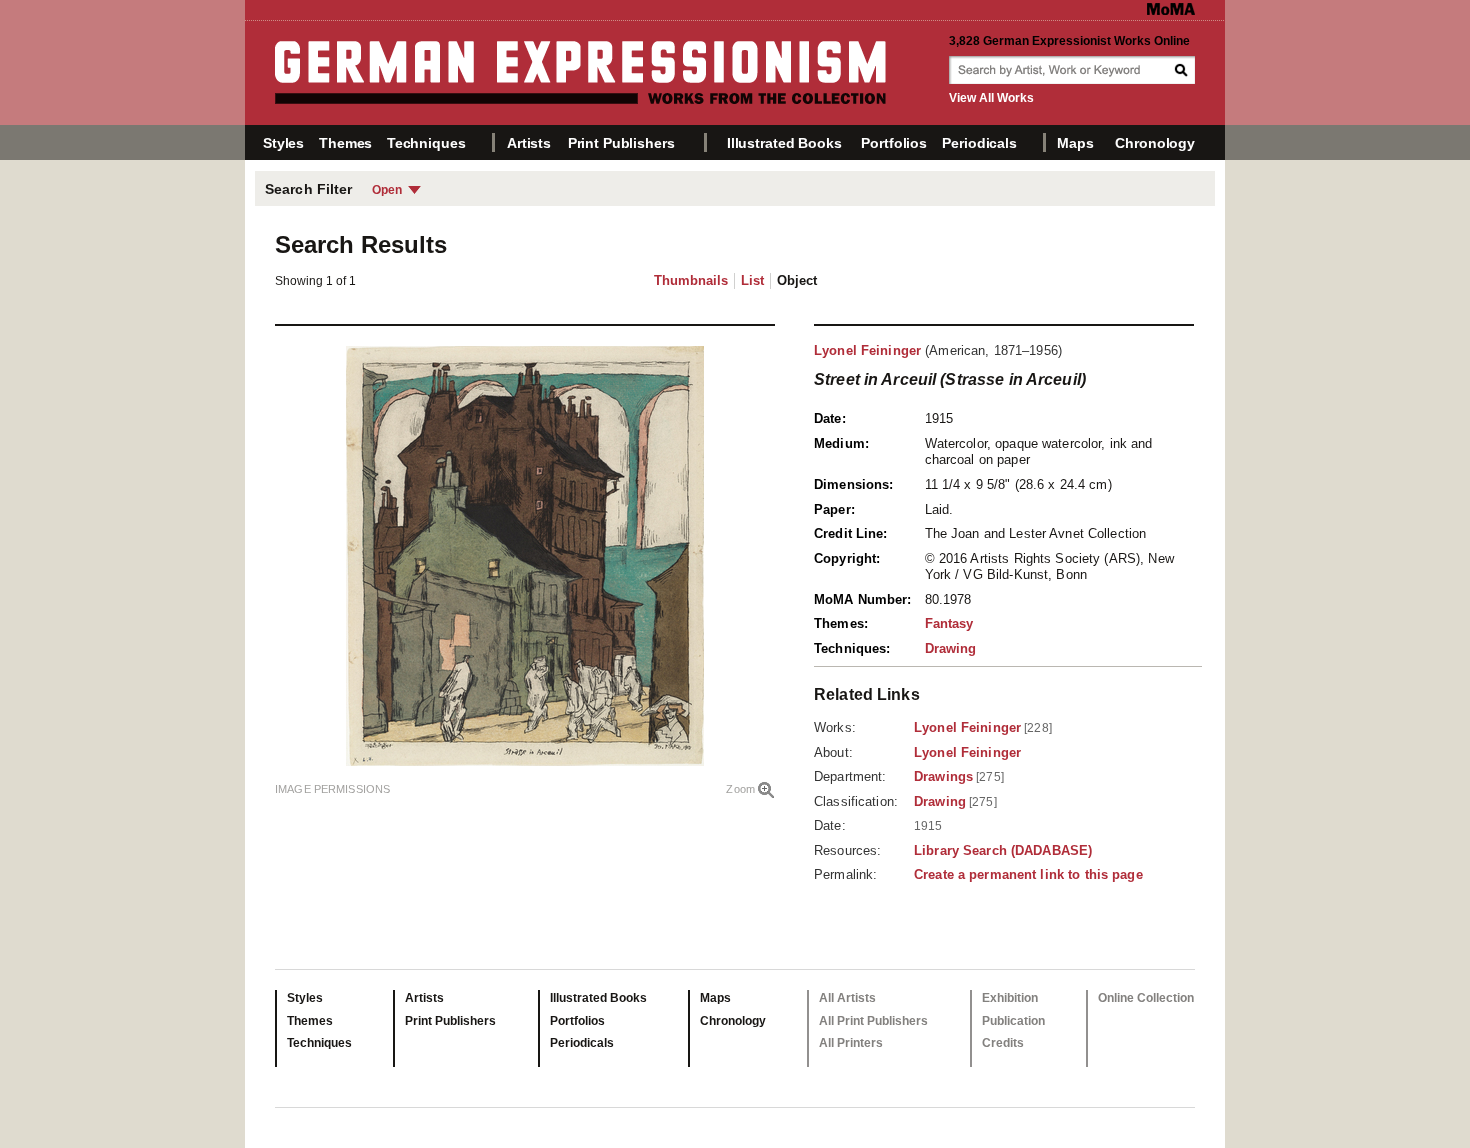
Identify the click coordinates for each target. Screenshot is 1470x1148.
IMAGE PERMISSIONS (332, 789)
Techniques (426, 143)
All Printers (851, 1043)
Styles (283, 143)
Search (1183, 70)
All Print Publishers (873, 1021)
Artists (529, 143)
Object (797, 280)
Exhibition (1010, 998)
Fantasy (949, 623)
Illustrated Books (784, 143)
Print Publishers (621, 143)
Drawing (951, 648)
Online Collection (1146, 998)
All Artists (847, 998)
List (752, 280)
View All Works (991, 98)
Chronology (1155, 143)
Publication (1013, 1021)
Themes (345, 143)
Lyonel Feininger (867, 350)
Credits (1003, 1043)
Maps (1075, 143)
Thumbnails (691, 280)
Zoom (740, 789)
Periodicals (979, 143)
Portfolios (894, 143)
